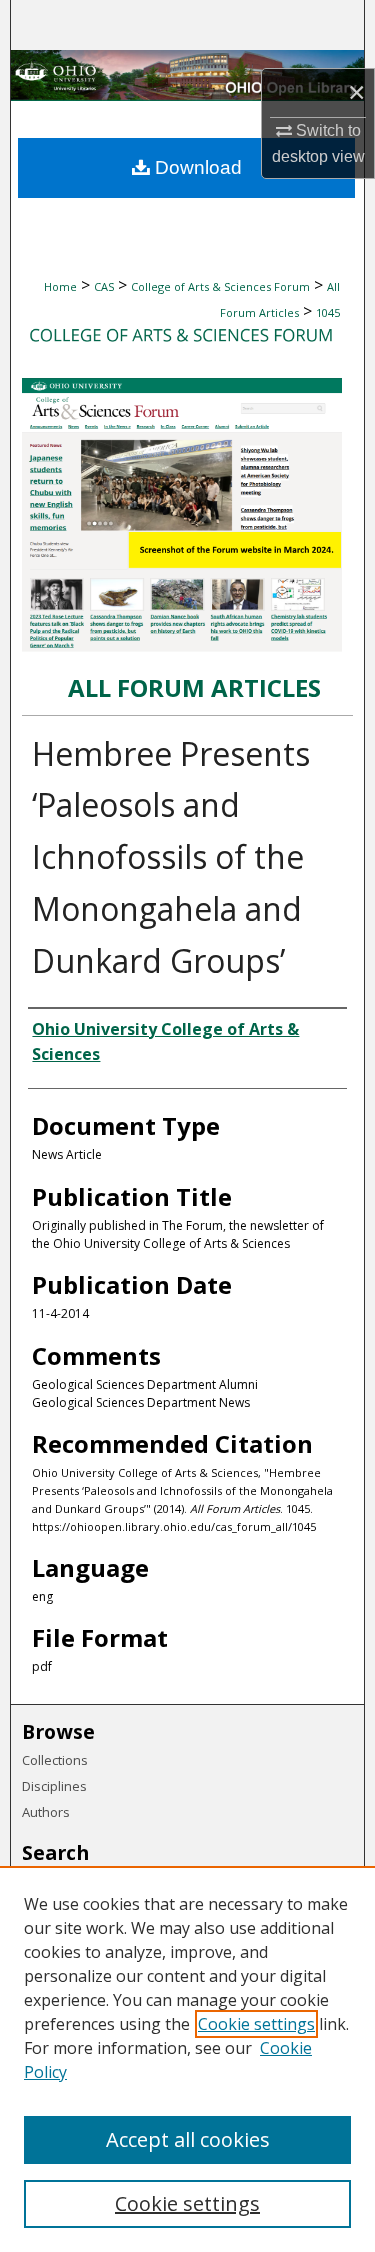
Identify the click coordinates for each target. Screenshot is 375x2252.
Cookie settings (256, 2024)
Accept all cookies (188, 2139)
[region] (187, 2059)
